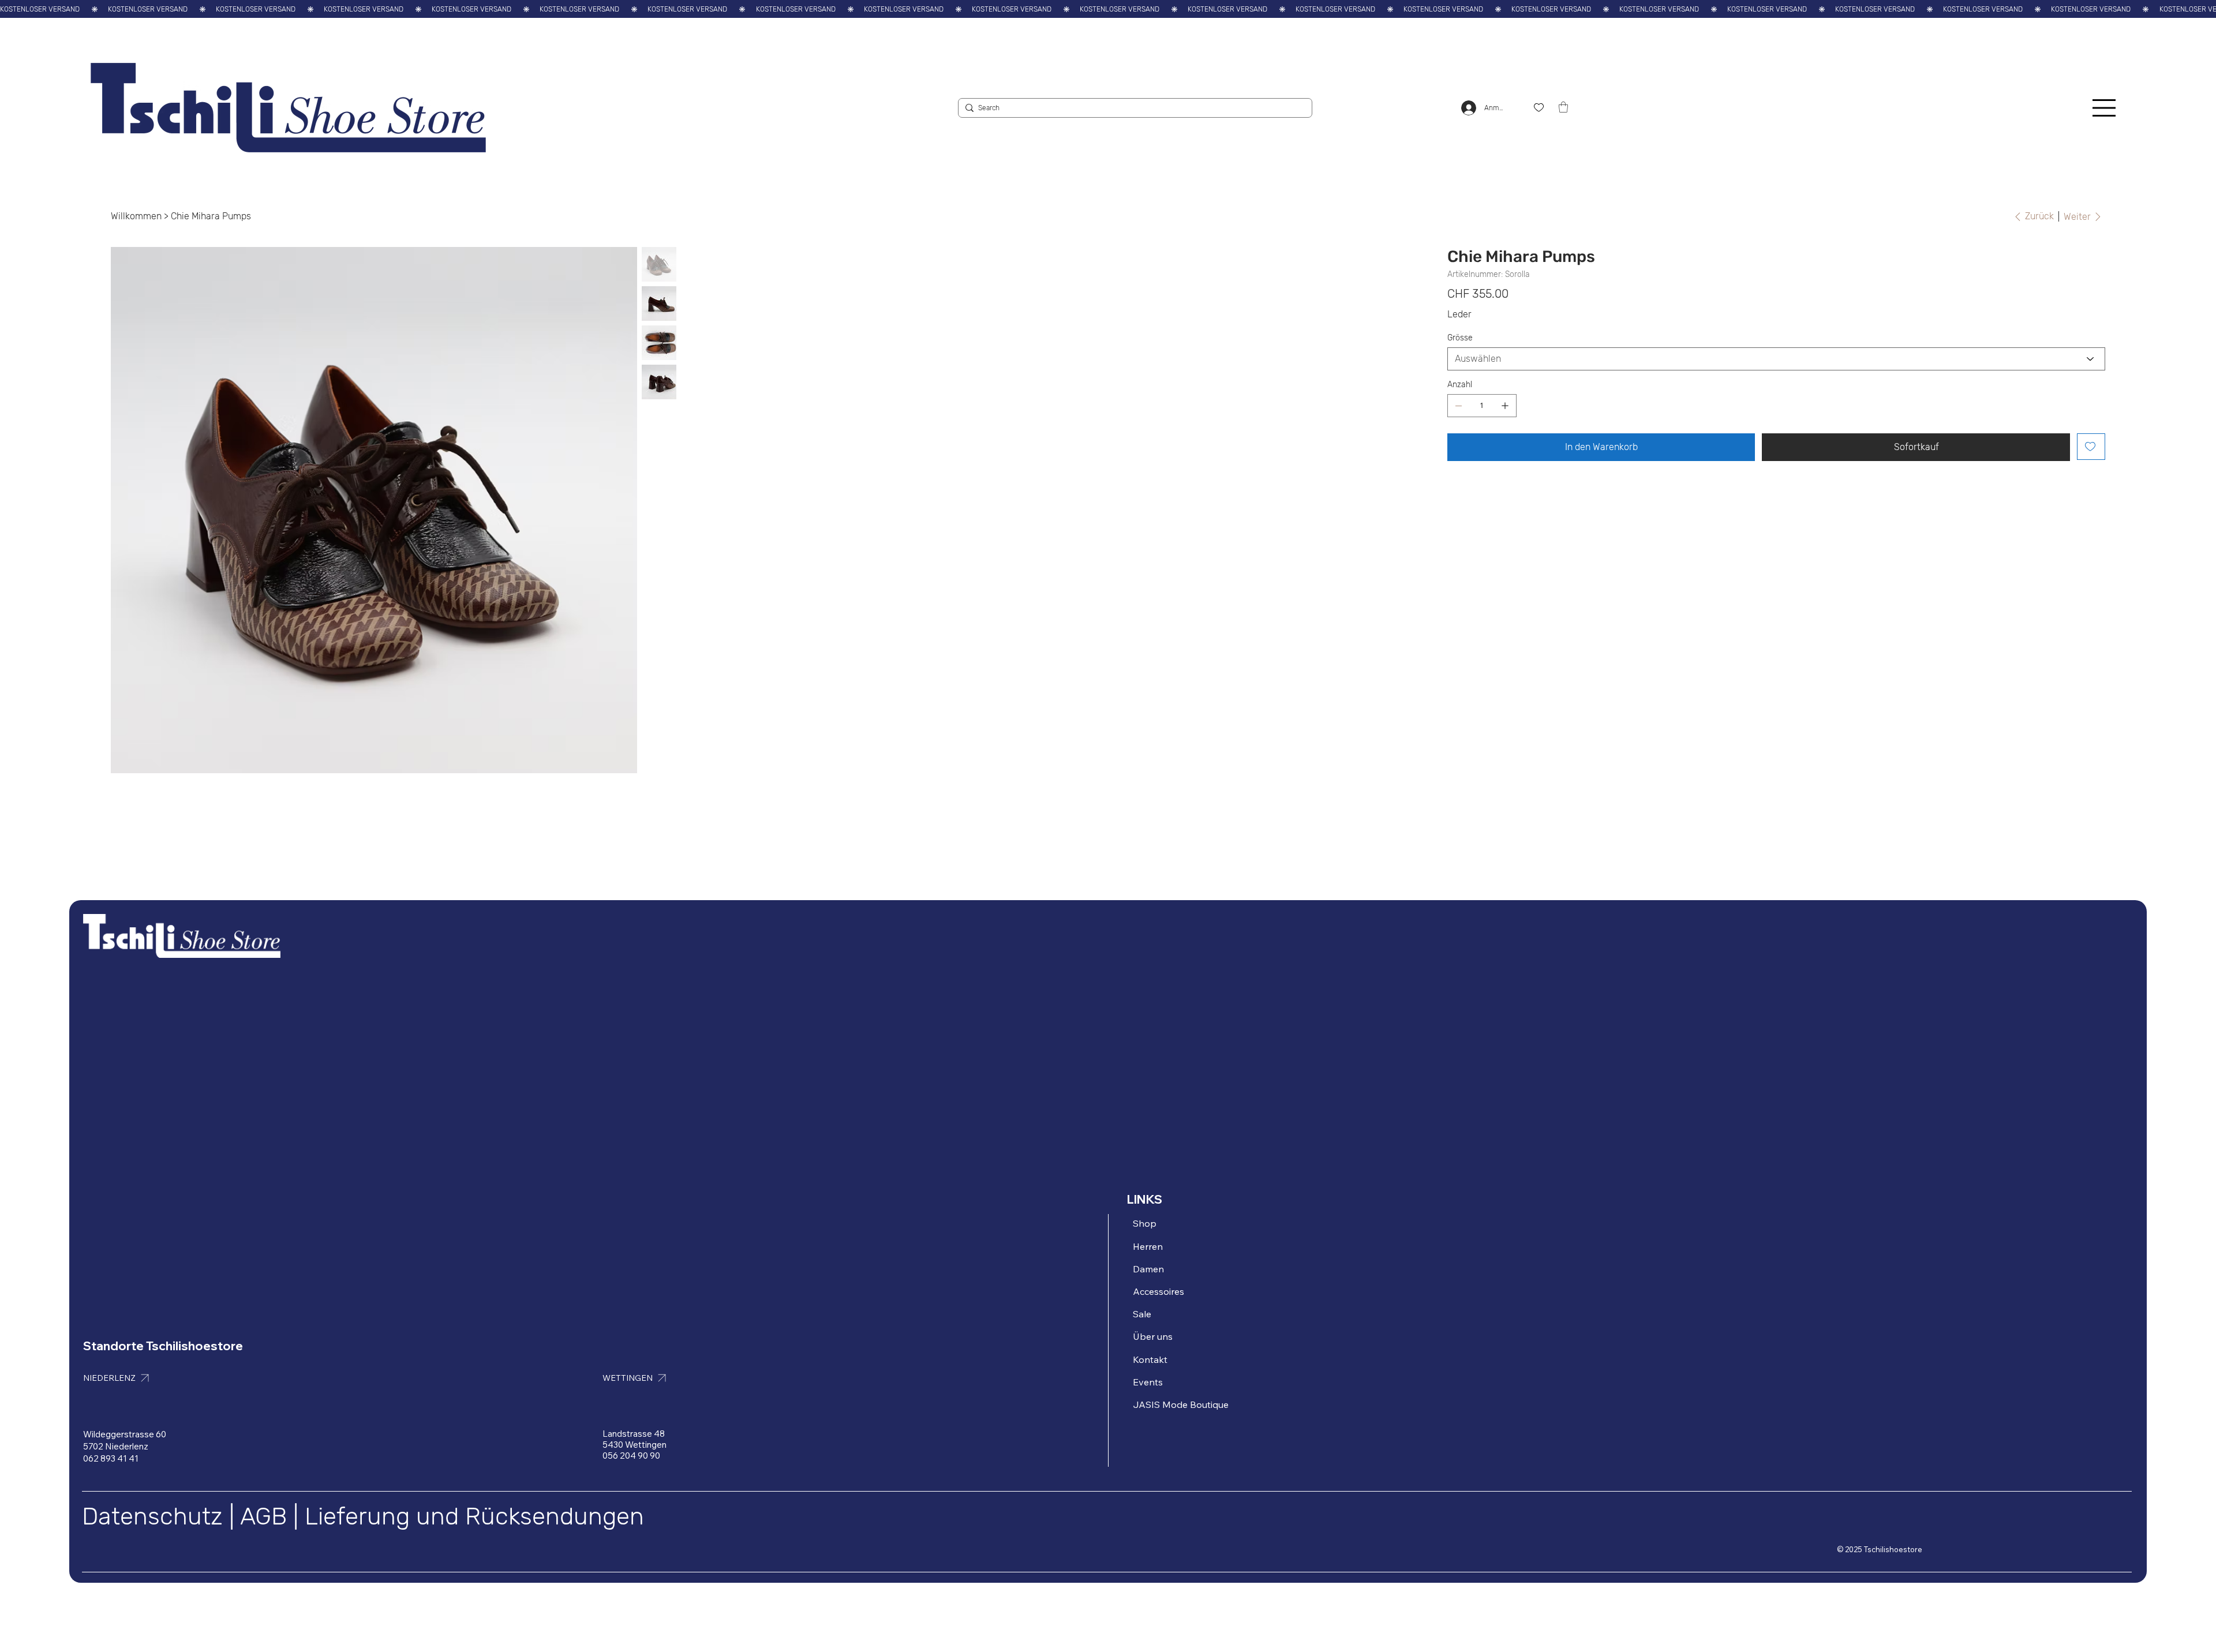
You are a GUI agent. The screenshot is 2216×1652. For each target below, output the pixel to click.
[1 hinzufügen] (1505, 406)
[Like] (1539, 108)
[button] (1563, 107)
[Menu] (2105, 108)
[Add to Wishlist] (2091, 447)
